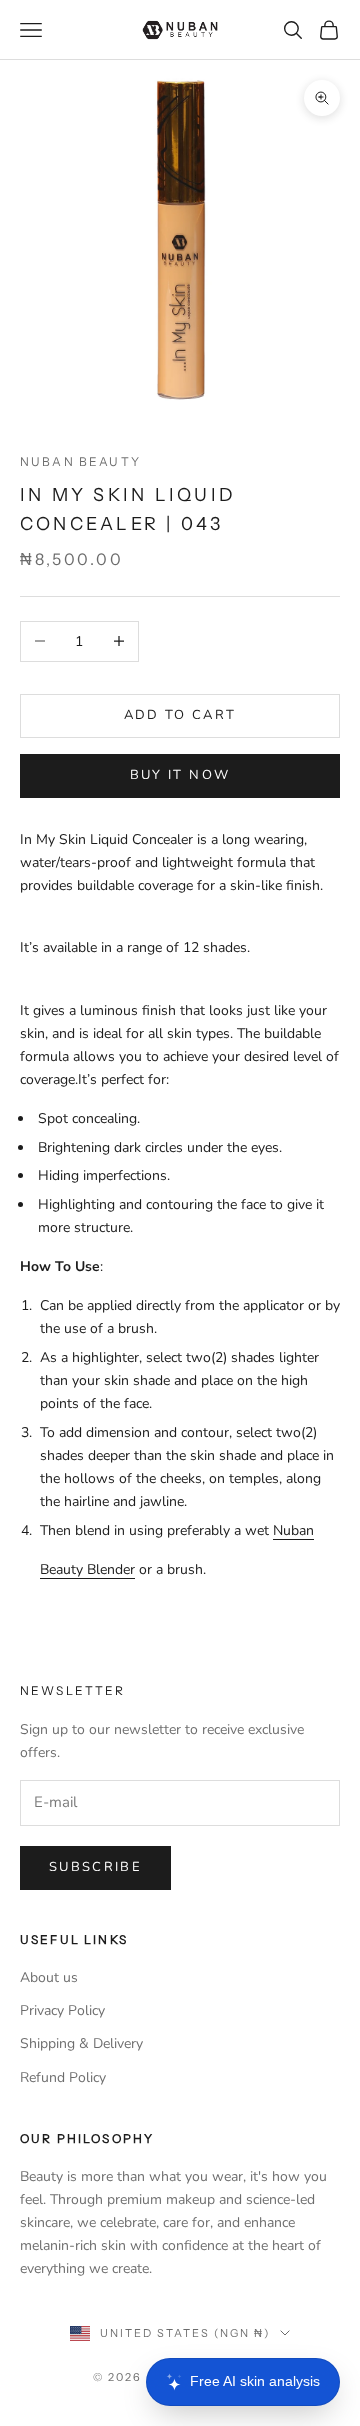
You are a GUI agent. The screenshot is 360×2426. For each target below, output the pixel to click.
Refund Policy (63, 2077)
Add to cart (180, 715)
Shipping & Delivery (81, 2043)
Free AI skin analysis (255, 2381)
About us (49, 1977)
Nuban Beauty (80, 461)
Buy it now (180, 775)
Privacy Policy (62, 2010)
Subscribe (95, 1867)
